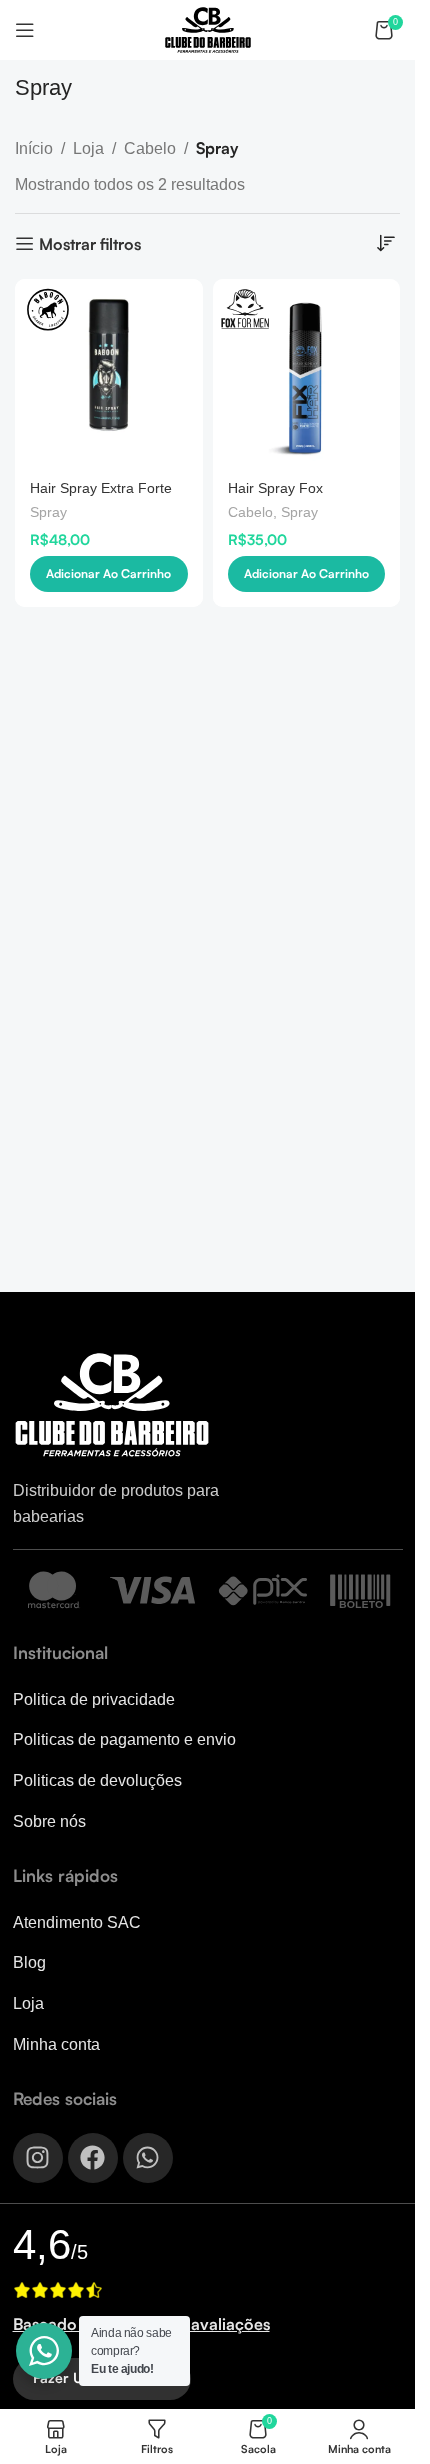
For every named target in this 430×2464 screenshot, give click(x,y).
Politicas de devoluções (97, 1780)
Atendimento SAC (77, 1922)
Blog (29, 1962)
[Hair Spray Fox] (307, 373)
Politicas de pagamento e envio (124, 1739)
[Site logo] (208, 28)
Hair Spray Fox (275, 488)
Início (34, 148)
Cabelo (150, 148)
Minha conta (56, 2044)
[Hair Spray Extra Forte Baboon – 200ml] (109, 373)
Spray (48, 512)
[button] (109, 574)
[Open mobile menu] (25, 30)
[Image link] (112, 1403)
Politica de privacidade (94, 1699)
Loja (88, 148)
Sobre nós (49, 1821)
